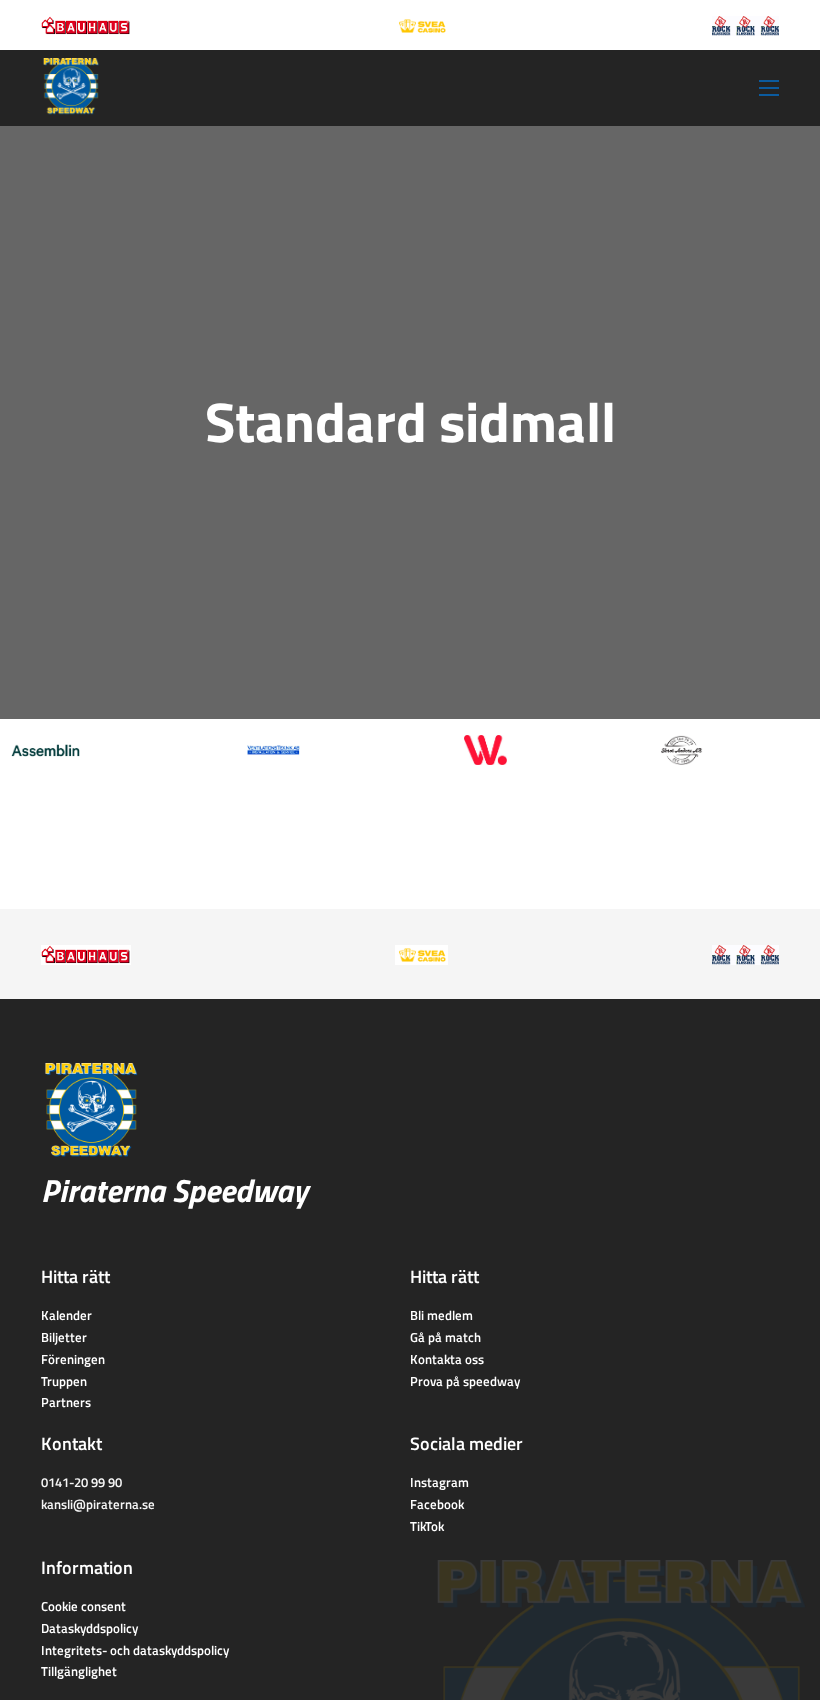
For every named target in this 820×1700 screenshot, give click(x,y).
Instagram (439, 1482)
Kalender (66, 1315)
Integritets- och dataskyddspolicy (135, 1650)
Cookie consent (83, 1606)
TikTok (427, 1526)
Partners (66, 1402)
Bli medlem (441, 1315)
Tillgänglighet (79, 1671)
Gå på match (445, 1337)
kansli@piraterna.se (98, 1504)
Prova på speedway (465, 1381)
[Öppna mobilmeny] (769, 88)
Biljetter (64, 1337)
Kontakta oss (447, 1359)
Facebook (437, 1504)
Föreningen (73, 1359)
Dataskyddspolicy (89, 1628)
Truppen (64, 1381)
